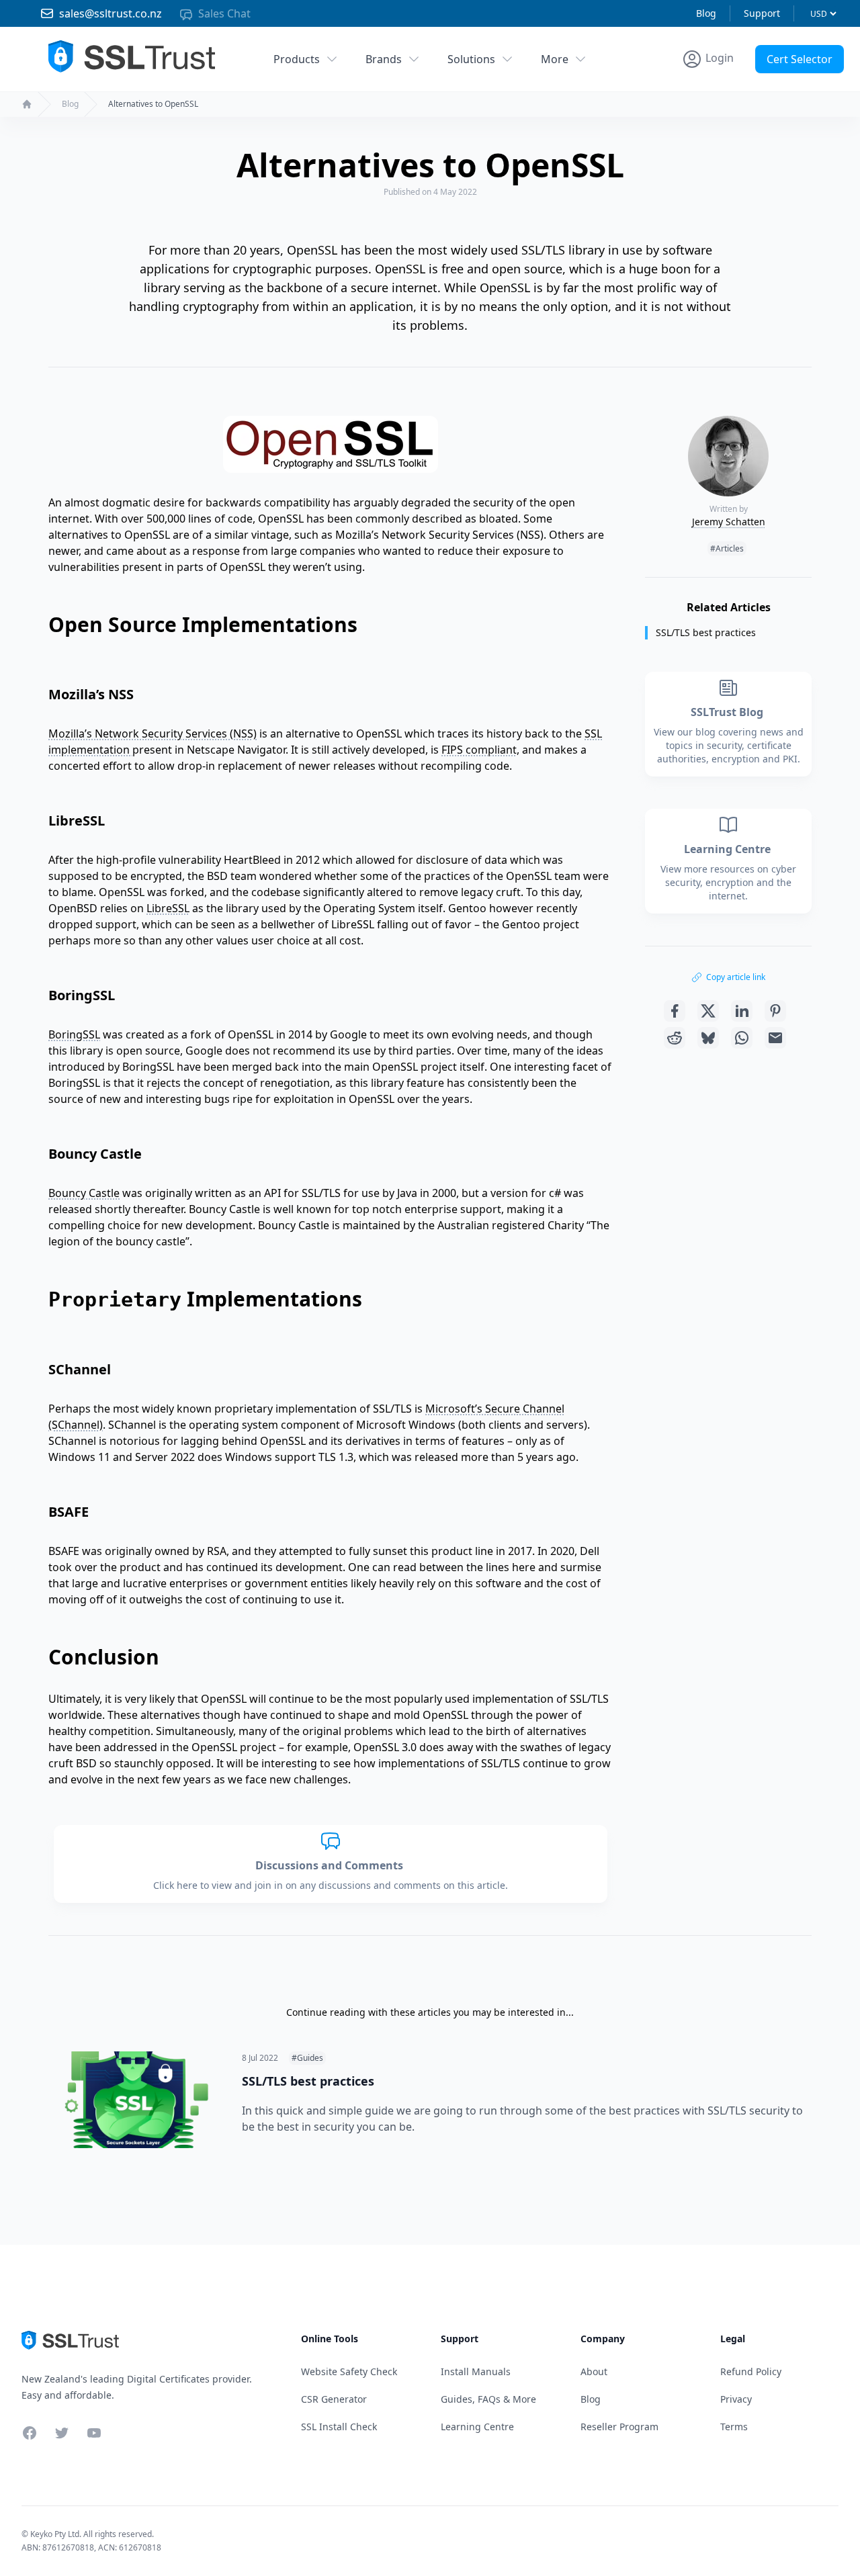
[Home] (27, 104)
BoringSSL (74, 1034)
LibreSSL (168, 908)
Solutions (471, 59)
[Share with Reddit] (675, 1038)
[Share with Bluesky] (708, 1038)
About (594, 2371)
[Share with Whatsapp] (742, 1038)
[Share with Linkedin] (742, 1011)
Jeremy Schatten (729, 522)
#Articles (727, 548)
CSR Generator (334, 2399)
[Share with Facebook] (675, 1011)
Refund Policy (751, 2371)
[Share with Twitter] (708, 1011)
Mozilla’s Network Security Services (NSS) (153, 734)
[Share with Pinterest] (775, 1011)
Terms (734, 2427)
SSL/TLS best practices (706, 632)
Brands (384, 59)
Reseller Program (619, 2427)
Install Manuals (476, 2371)
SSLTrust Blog (728, 712)
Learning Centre (729, 849)
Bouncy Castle (84, 1193)
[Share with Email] (775, 1038)
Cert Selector (800, 59)
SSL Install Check (339, 2427)
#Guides (307, 2058)
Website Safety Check (349, 2371)
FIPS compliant (479, 750)
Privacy (736, 2399)
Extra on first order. (756, 90)
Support (762, 13)
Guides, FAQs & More (488, 2399)
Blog (706, 13)
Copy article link (736, 977)
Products (297, 59)
